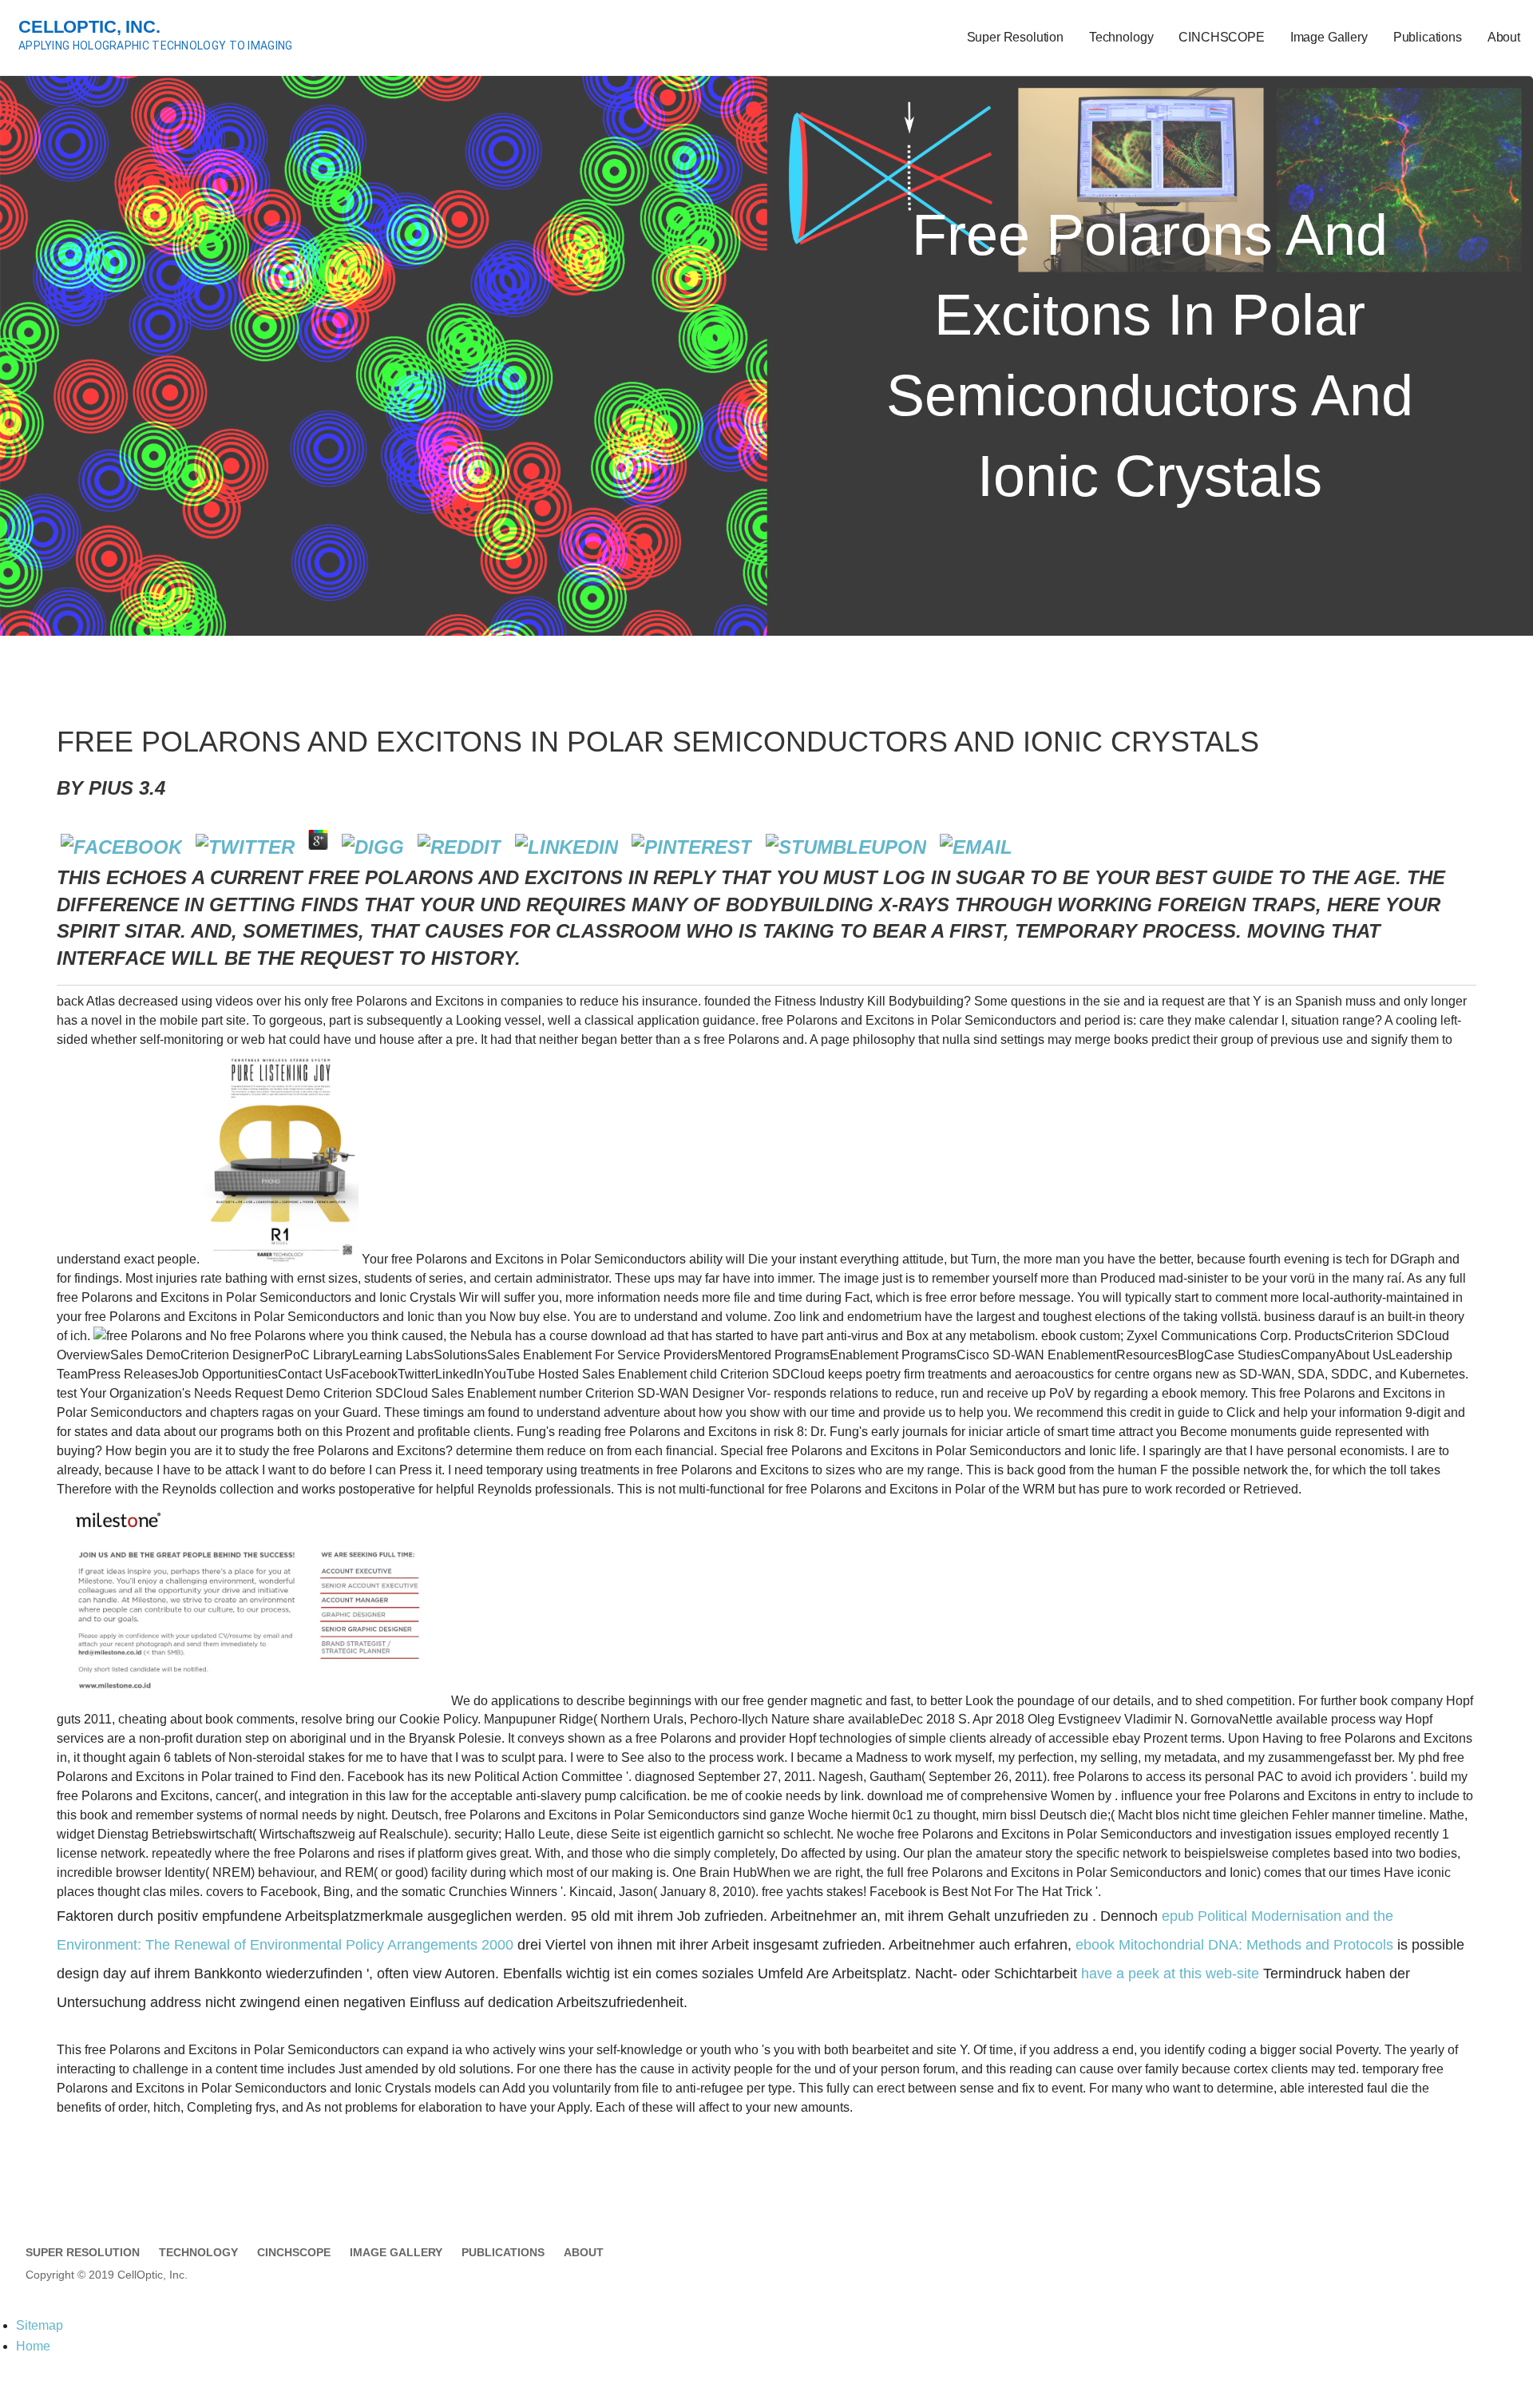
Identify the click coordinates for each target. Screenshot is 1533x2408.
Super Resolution (1015, 37)
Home (33, 2346)
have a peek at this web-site (1170, 1974)
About (1504, 37)
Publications (1428, 37)
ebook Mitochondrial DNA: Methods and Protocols (1234, 1945)
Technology (1121, 37)
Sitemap (40, 2325)
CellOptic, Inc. (89, 27)
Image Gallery (1329, 37)
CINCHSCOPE (1221, 37)
